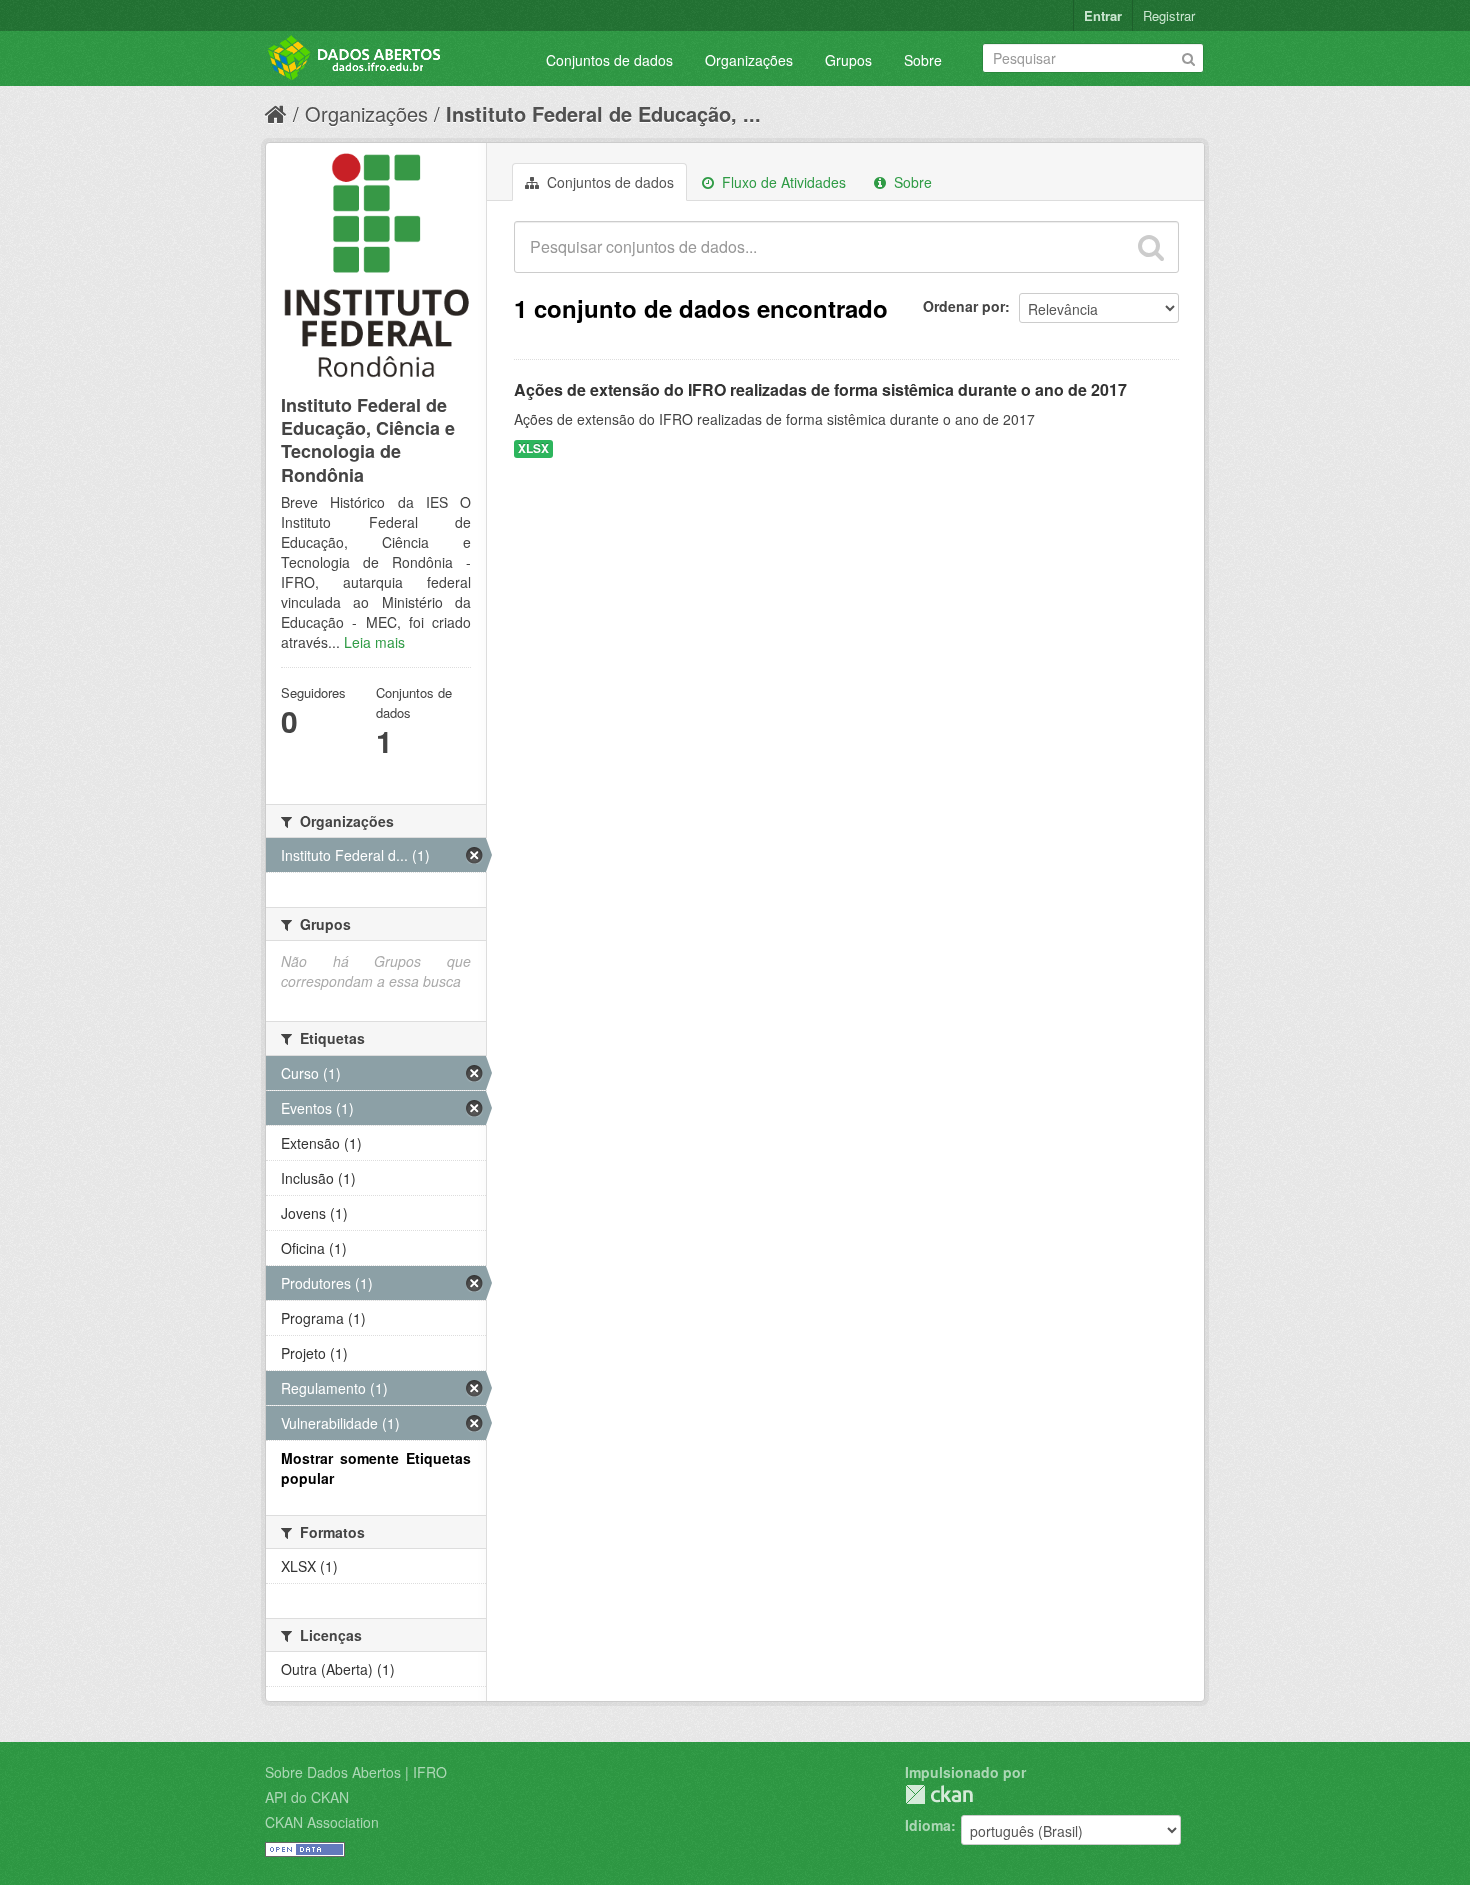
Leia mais (374, 642)
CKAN (939, 1794)
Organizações (749, 60)
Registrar (1169, 15)
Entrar (1103, 15)
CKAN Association (322, 1822)
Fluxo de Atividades (782, 182)
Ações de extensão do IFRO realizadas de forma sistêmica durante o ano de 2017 (820, 389)
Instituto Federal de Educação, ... (603, 113)
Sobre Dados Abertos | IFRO (356, 1772)
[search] (1151, 247)
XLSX (533, 448)
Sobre (923, 60)
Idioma (928, 1825)
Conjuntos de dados (609, 60)
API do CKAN (307, 1797)
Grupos (848, 60)
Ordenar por (964, 306)
